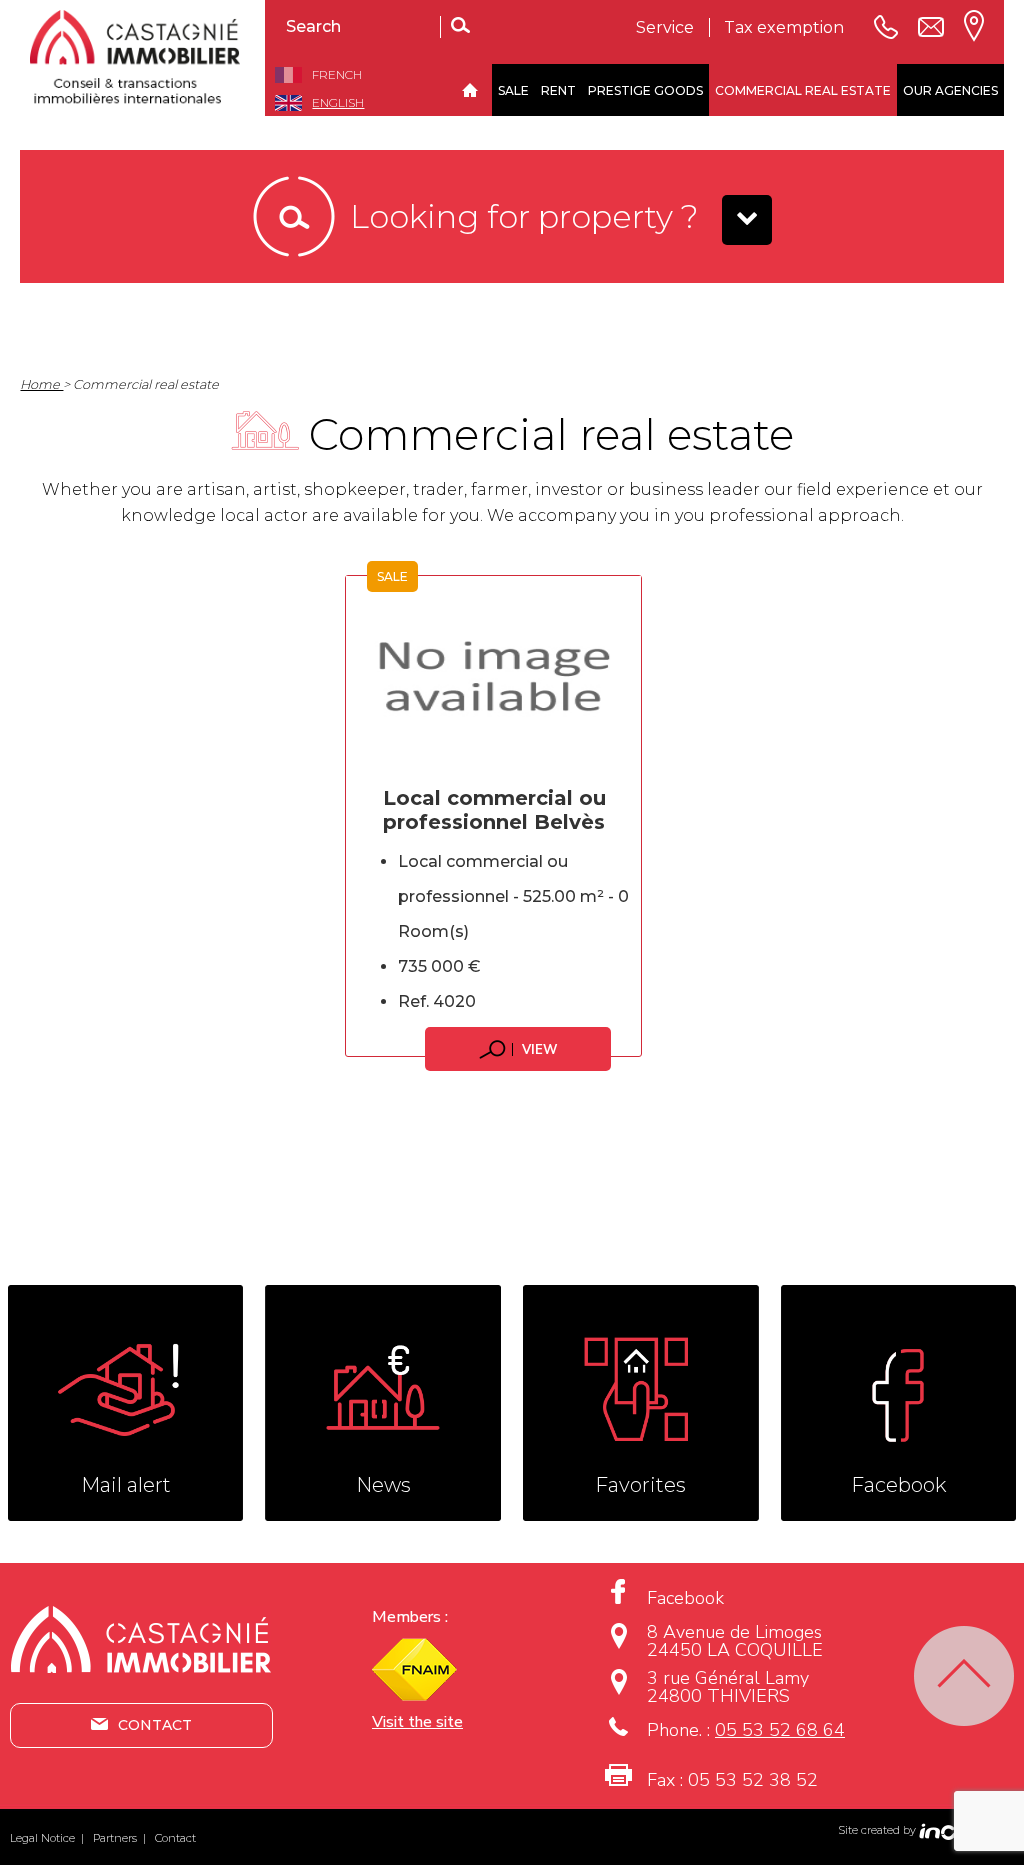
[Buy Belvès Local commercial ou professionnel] (493, 676)
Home (41, 384)
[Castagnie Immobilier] (142, 58)
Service (665, 27)
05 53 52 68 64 (780, 1730)
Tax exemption (784, 27)
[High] (964, 1676)
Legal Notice (42, 1838)
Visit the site (417, 1722)
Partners (115, 1838)
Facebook (685, 1598)
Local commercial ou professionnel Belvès (494, 810)
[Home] (469, 90)
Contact (155, 1725)
